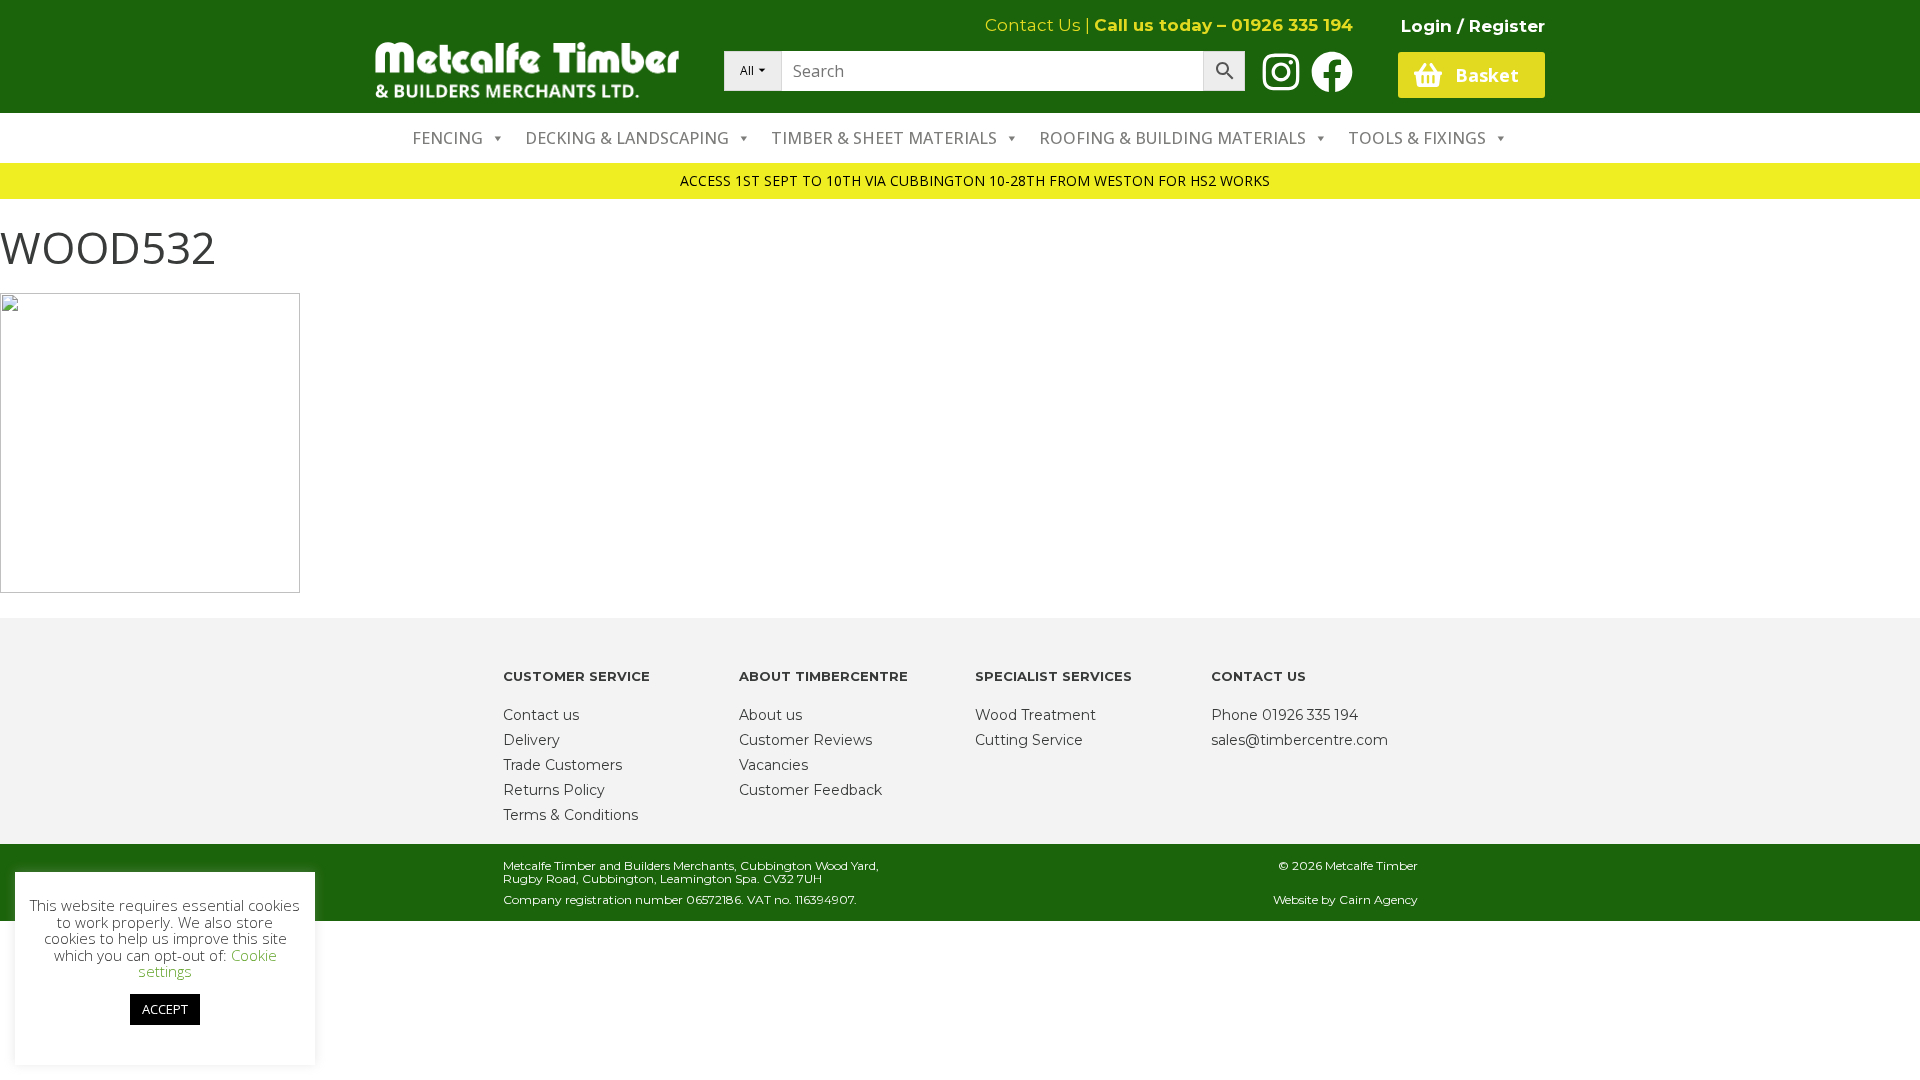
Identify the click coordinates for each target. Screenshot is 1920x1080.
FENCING (447, 138)
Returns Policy (554, 790)
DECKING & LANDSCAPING (627, 138)
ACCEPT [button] (165, 1009)
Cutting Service (1029, 740)
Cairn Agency (1378, 899)
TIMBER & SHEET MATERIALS (884, 138)
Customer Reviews (805, 740)
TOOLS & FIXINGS (1417, 138)
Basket (1487, 75)
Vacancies (773, 765)
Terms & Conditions (570, 815)
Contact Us (1033, 25)
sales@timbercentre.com (1299, 740)
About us (770, 715)
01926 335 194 (1292, 25)
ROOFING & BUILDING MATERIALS (1172, 138)
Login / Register (1473, 26)
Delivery (531, 740)
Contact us (541, 715)
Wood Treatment (1035, 715)
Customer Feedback (810, 790)
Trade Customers (562, 765)
